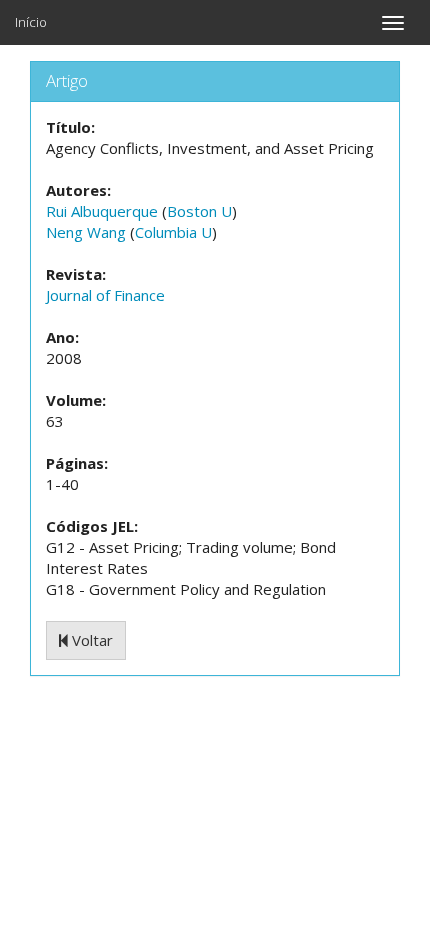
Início (31, 22)
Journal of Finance (105, 295)
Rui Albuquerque (102, 211)
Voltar (90, 640)
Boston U (199, 211)
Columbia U (173, 232)
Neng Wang (86, 232)
